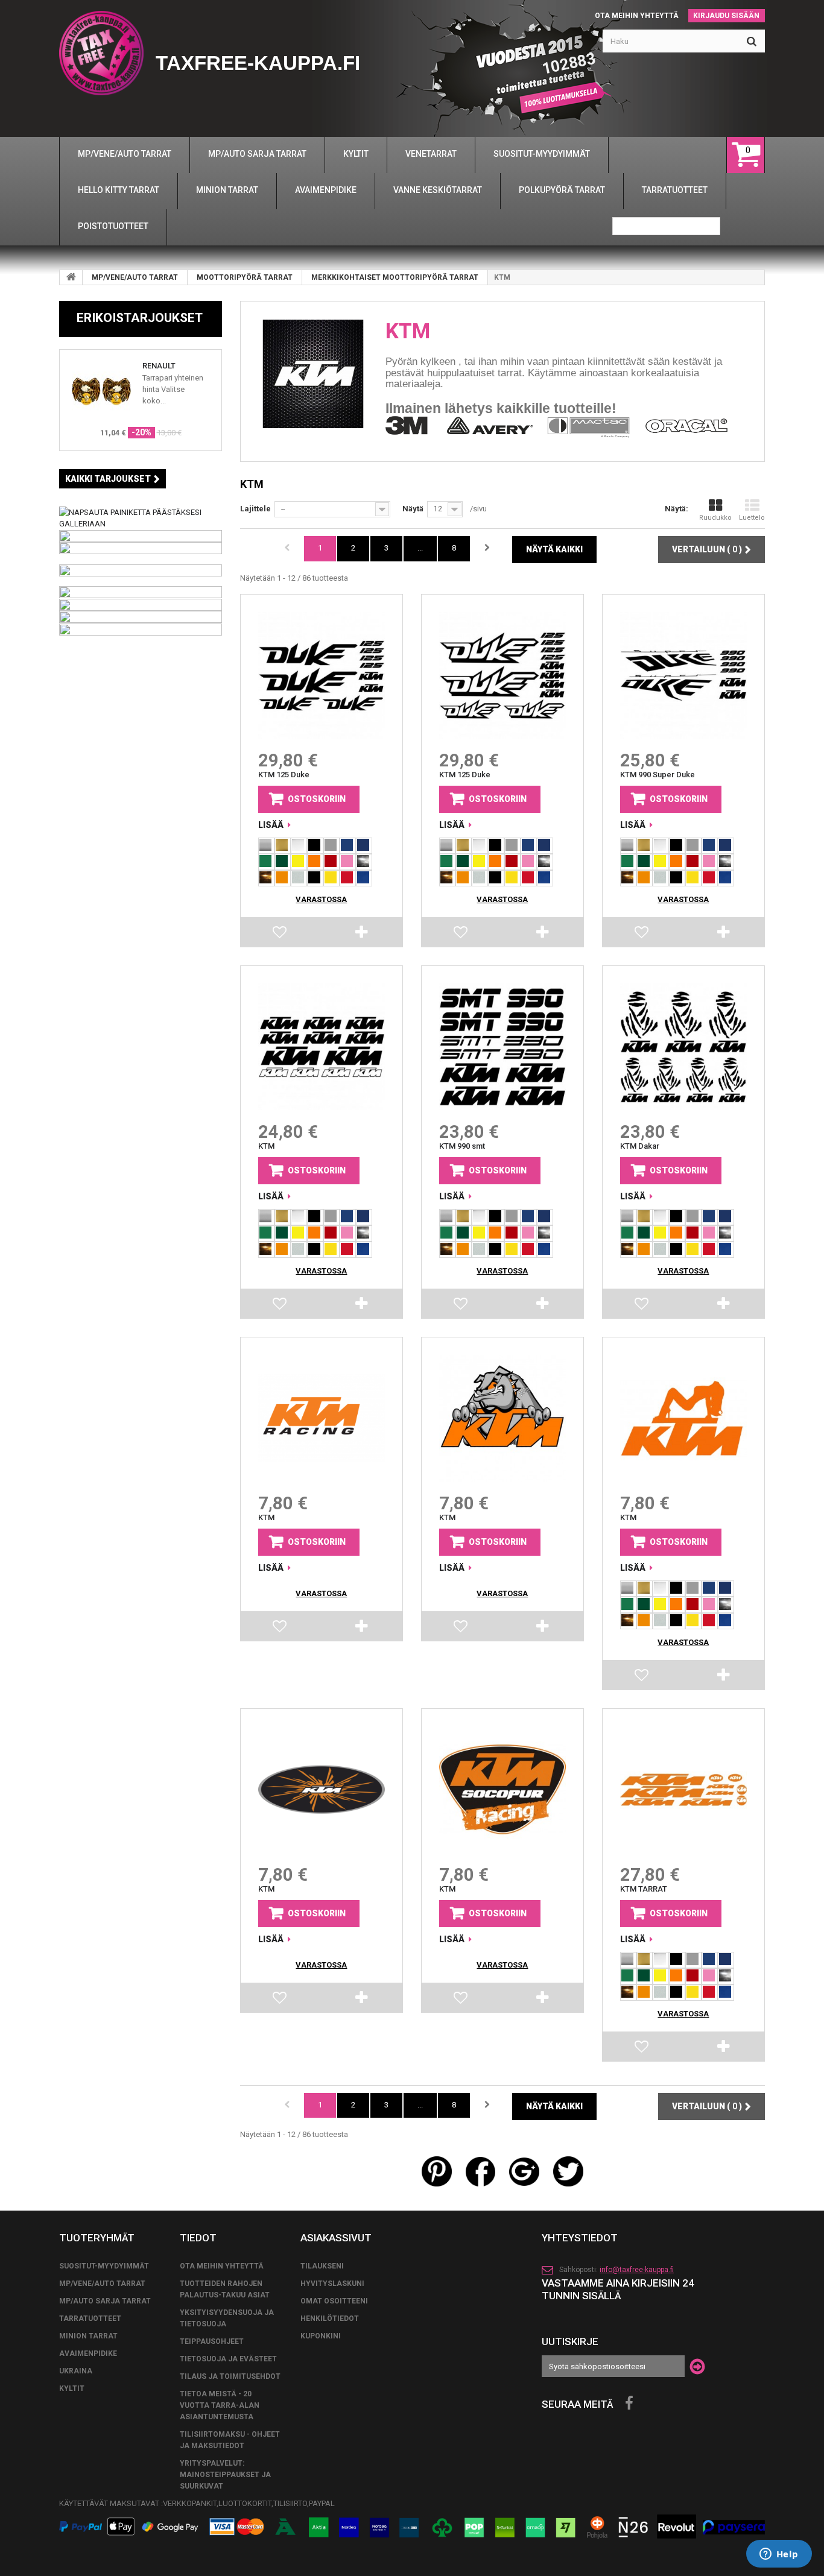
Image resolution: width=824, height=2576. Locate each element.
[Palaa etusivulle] (71, 277)
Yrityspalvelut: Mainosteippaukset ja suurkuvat (225, 2475)
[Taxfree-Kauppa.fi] (101, 53)
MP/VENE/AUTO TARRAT (135, 277)
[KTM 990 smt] (502, 1047)
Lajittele (255, 509)
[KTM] (322, 1047)
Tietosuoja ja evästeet (228, 2359)
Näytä (413, 509)
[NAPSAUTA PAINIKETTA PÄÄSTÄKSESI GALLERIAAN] (141, 517)
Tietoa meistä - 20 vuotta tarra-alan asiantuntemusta (220, 2405)
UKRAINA (76, 2371)
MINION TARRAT (88, 2336)
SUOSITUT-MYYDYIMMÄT (104, 2266)
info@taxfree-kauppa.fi (637, 2270)
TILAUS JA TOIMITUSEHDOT (230, 2376)
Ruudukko (715, 518)
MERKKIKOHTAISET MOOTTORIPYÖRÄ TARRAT (395, 277)
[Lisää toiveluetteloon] (280, 935)
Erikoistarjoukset (140, 318)
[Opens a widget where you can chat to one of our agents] (779, 2555)
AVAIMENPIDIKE (88, 2353)
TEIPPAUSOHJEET (212, 2341)
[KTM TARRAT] (683, 1790)
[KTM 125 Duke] (322, 675)
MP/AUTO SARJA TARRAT (105, 2301)
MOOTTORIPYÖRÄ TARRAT (245, 277)
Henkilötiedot (330, 2319)
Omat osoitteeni (334, 2301)
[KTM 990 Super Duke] (683, 675)
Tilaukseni (322, 2266)
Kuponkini (321, 2336)
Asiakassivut (336, 2238)
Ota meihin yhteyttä (637, 16)
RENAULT (159, 366)
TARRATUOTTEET (90, 2319)
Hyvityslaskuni (332, 2284)
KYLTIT (72, 2388)
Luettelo (752, 518)
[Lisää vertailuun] (362, 935)
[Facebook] (629, 2404)
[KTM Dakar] (683, 1047)
